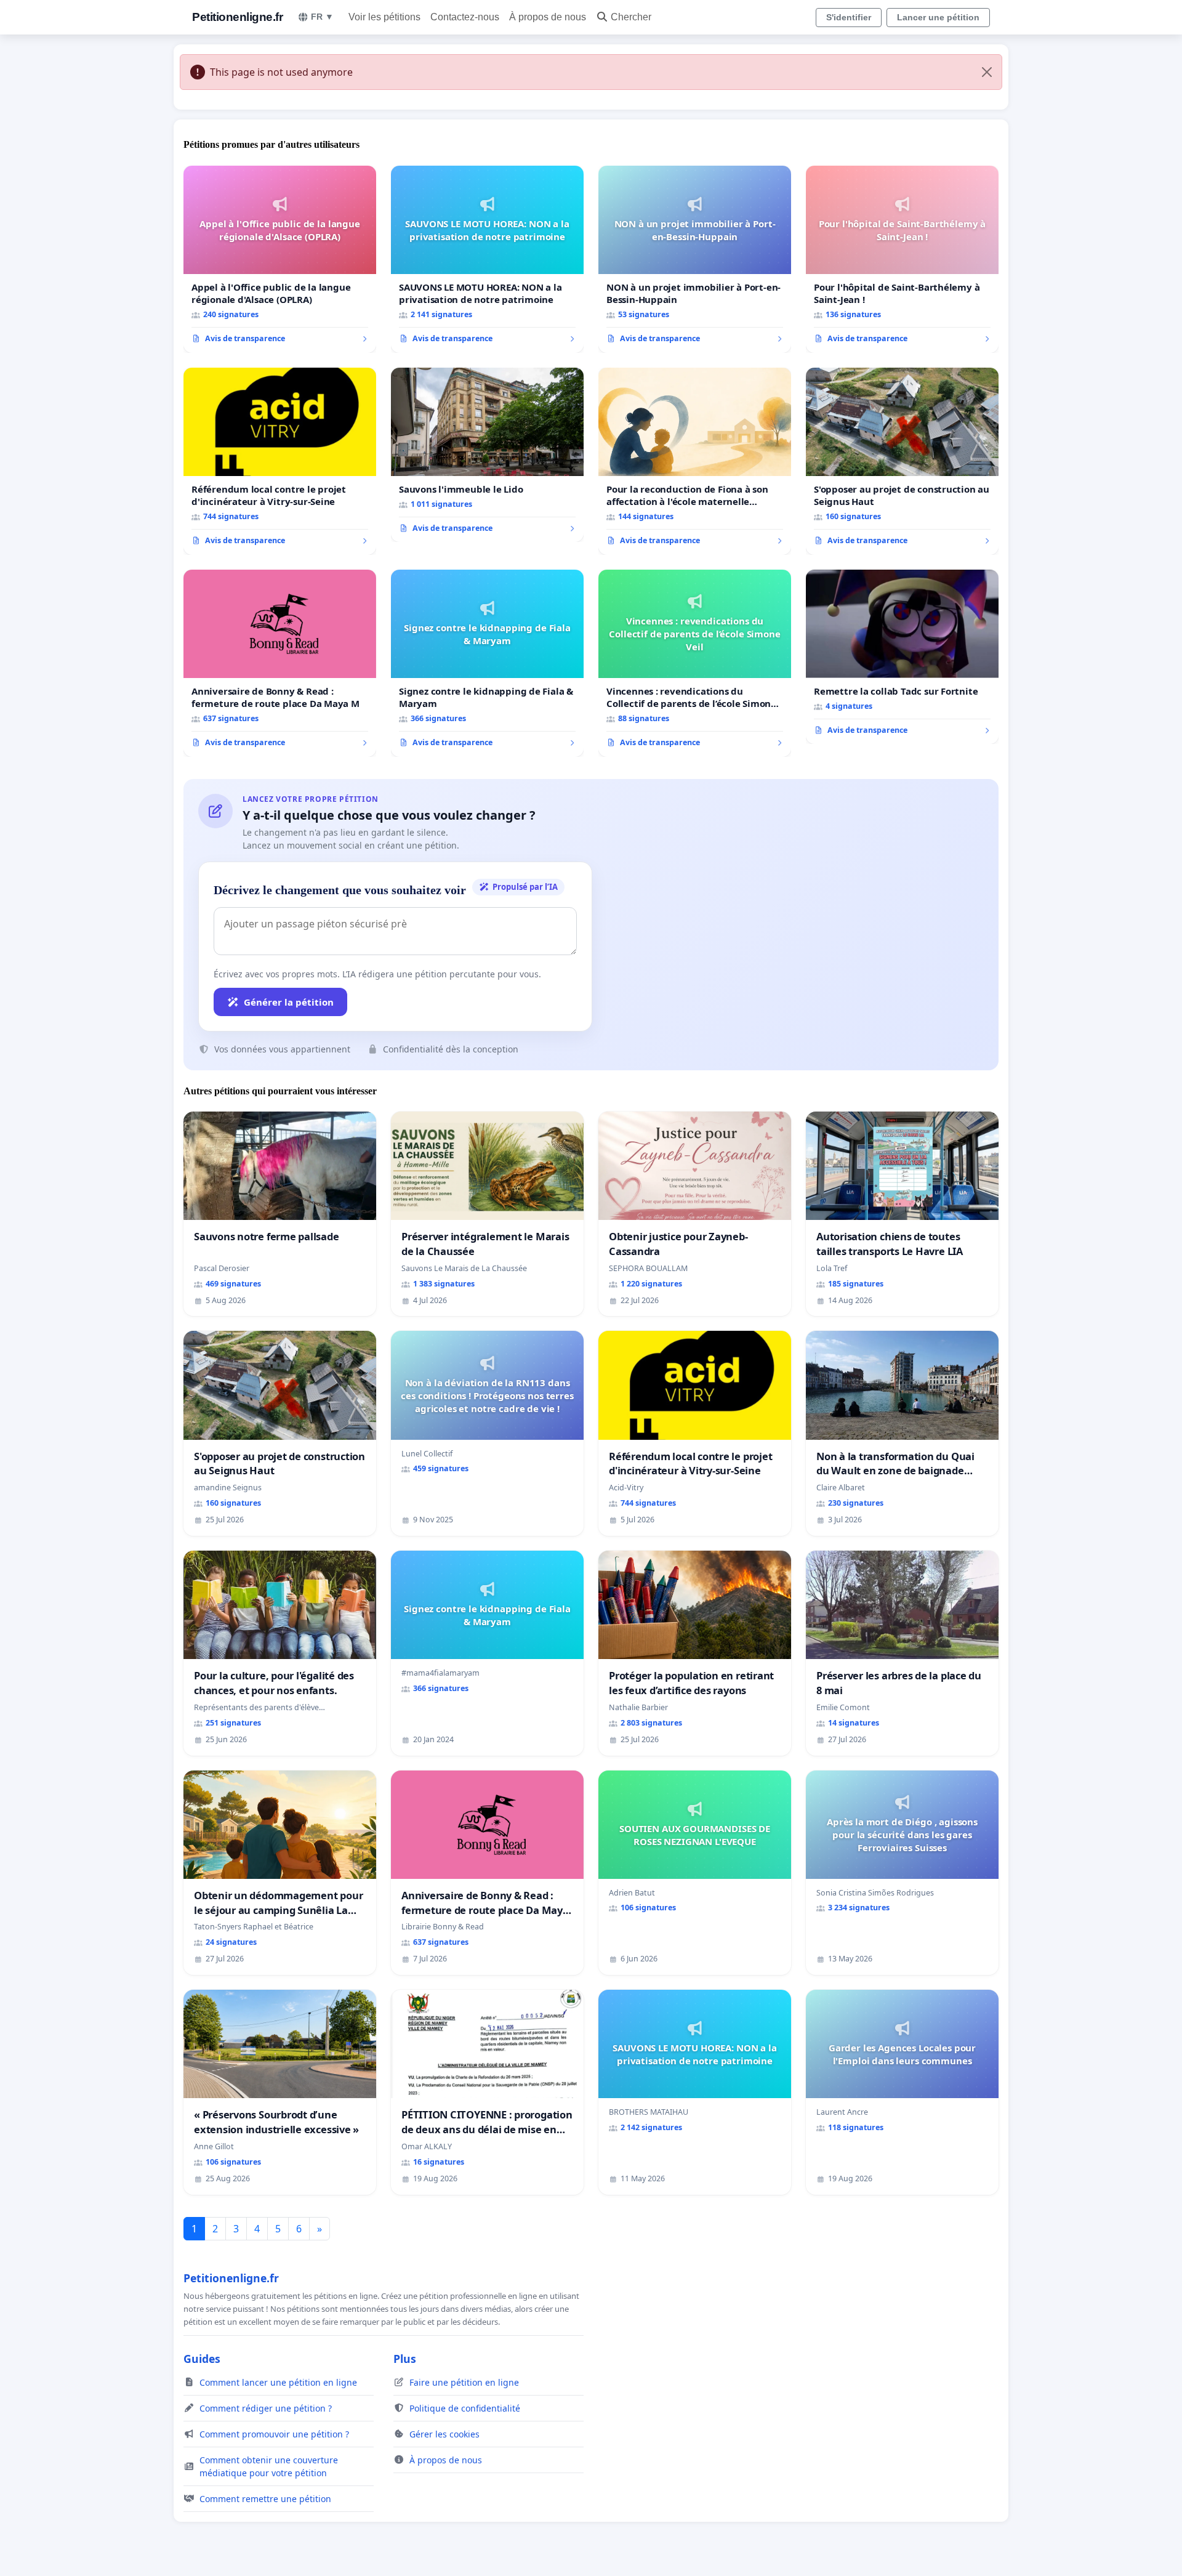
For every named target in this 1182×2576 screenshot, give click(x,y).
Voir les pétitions (384, 17)
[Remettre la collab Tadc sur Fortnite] (902, 657)
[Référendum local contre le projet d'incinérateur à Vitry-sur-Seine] (280, 461)
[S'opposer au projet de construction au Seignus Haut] (902, 461)
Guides (202, 2359)
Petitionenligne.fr (237, 17)
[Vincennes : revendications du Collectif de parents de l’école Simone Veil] (695, 663)
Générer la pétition (289, 1002)
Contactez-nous (465, 17)
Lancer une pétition (938, 17)
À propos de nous (548, 17)
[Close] (987, 72)
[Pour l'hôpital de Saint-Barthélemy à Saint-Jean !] (902, 259)
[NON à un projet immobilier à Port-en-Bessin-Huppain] (695, 259)
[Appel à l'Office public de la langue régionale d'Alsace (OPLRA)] (280, 259)
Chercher (631, 17)
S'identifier (849, 17)
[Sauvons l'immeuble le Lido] (487, 455)
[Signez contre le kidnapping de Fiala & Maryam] (487, 663)
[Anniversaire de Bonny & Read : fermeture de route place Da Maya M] (280, 663)
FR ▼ (322, 17)
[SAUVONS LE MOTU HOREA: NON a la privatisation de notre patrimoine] (487, 259)
